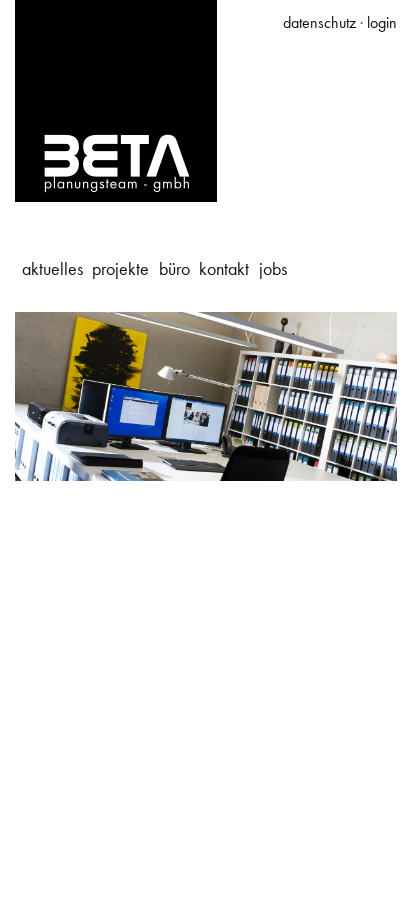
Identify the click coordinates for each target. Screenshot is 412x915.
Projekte (120, 269)
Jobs (273, 269)
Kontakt (224, 269)
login (382, 22)
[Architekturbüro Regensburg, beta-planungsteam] (116, 99)
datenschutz (319, 22)
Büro (174, 269)
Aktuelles (52, 269)
